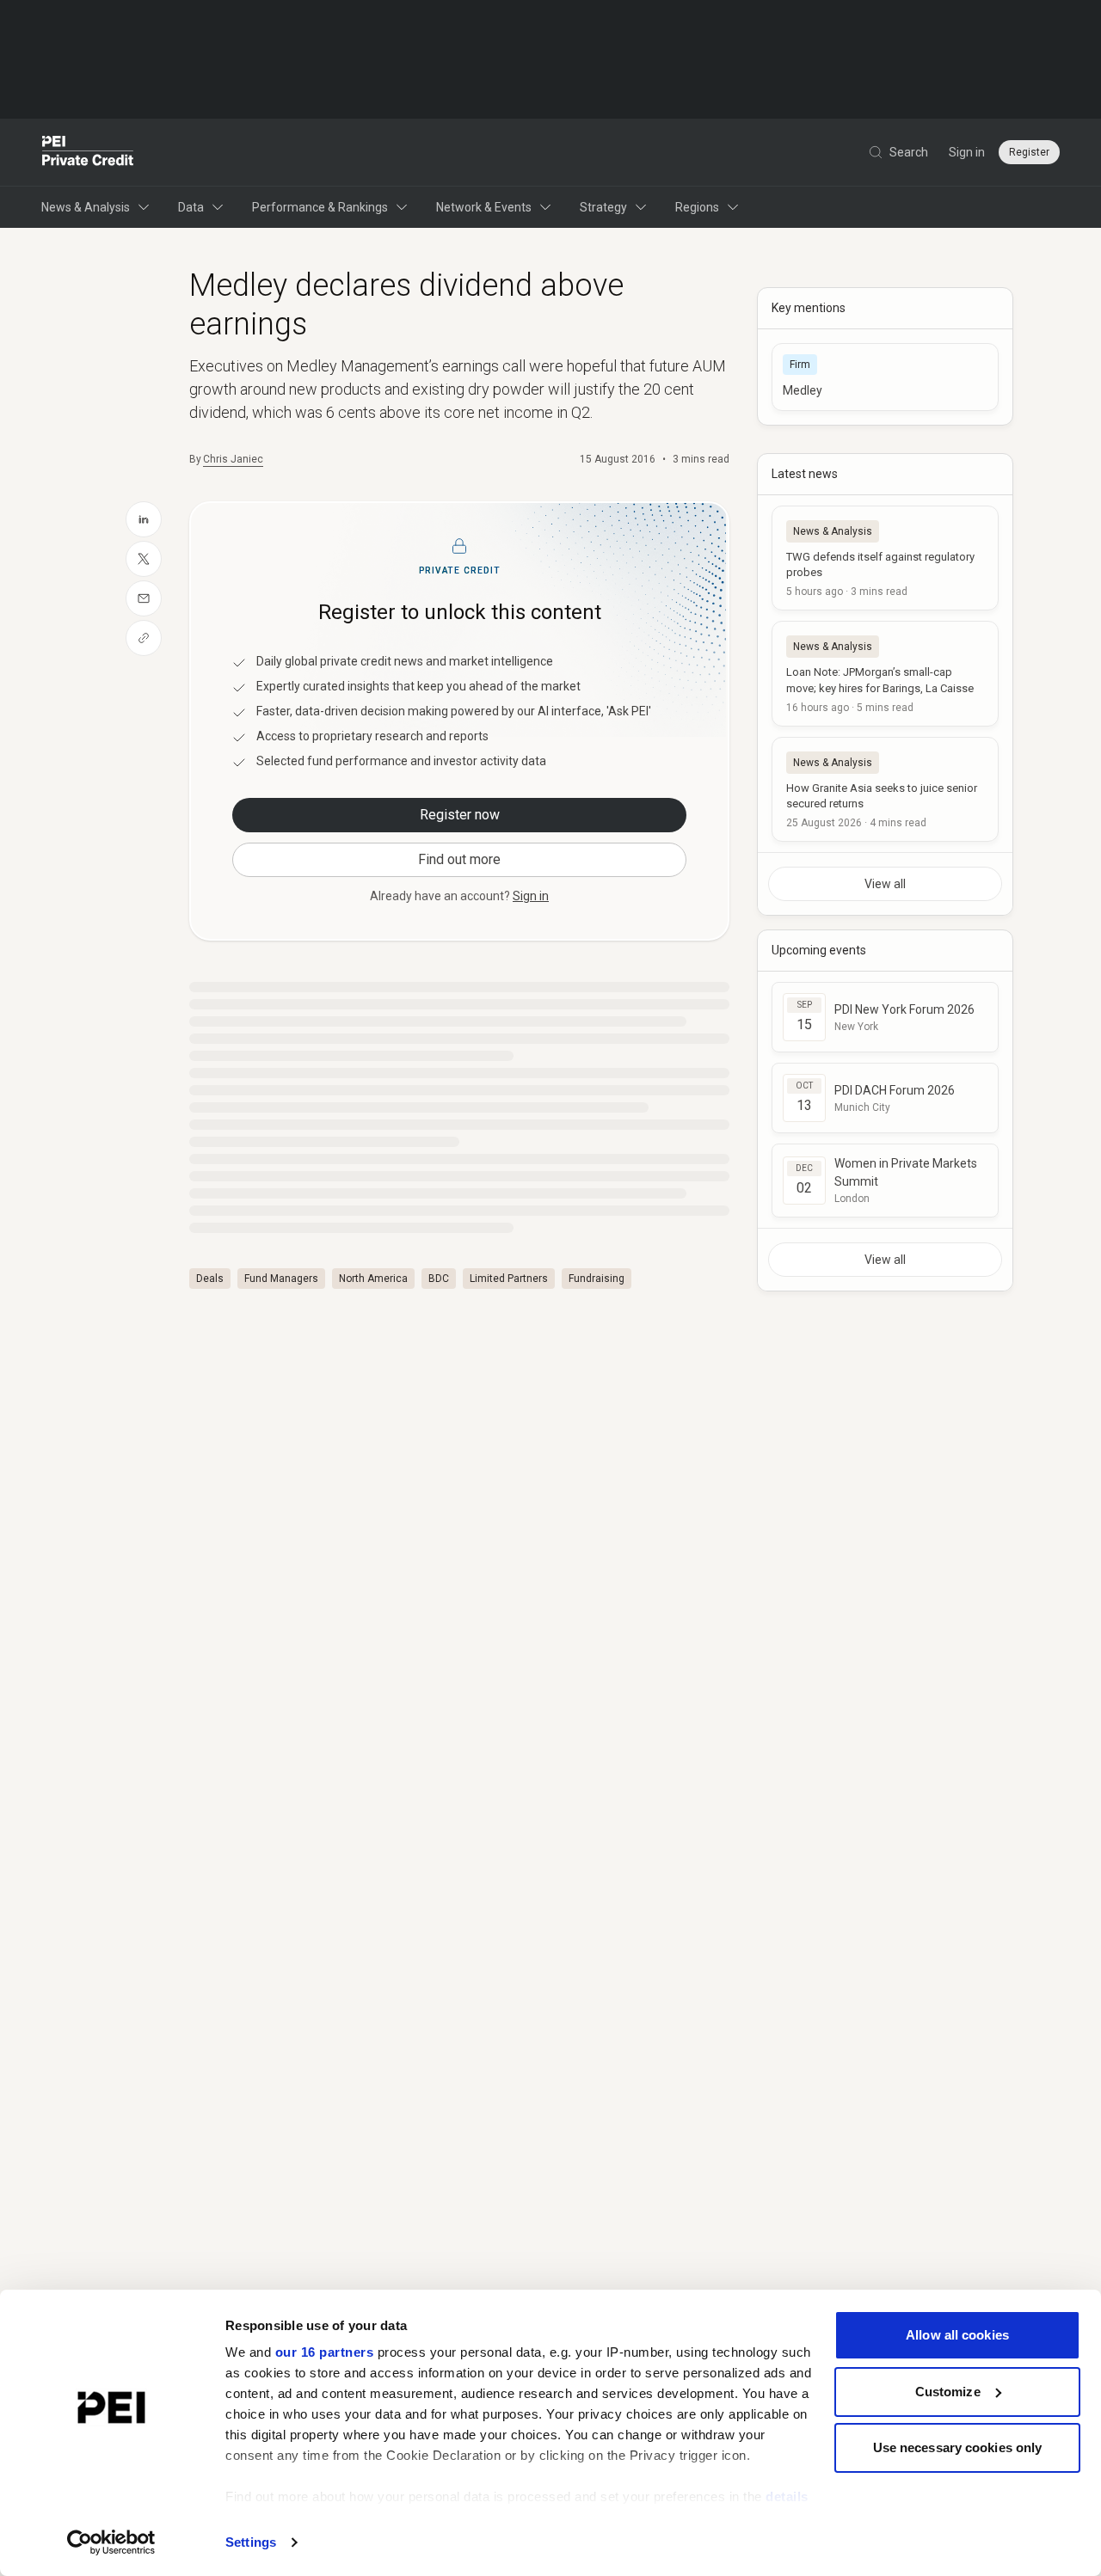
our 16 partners (325, 2352)
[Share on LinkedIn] (144, 519)
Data (191, 207)
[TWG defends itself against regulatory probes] (885, 558)
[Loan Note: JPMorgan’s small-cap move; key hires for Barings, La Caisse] (885, 673)
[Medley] (885, 377)
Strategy (603, 207)
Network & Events (484, 207)
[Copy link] (144, 638)
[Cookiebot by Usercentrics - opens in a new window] (111, 2542)
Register (1029, 152)
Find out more (459, 859)
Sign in (967, 152)
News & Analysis (86, 207)
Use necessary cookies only (958, 2447)
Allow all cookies (957, 2335)
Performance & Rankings (320, 207)
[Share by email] (144, 598)
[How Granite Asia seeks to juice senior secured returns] (885, 789)
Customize (948, 2392)
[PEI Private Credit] (88, 152)
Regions (697, 207)
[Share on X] (144, 559)
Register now (460, 815)
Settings (251, 2542)
